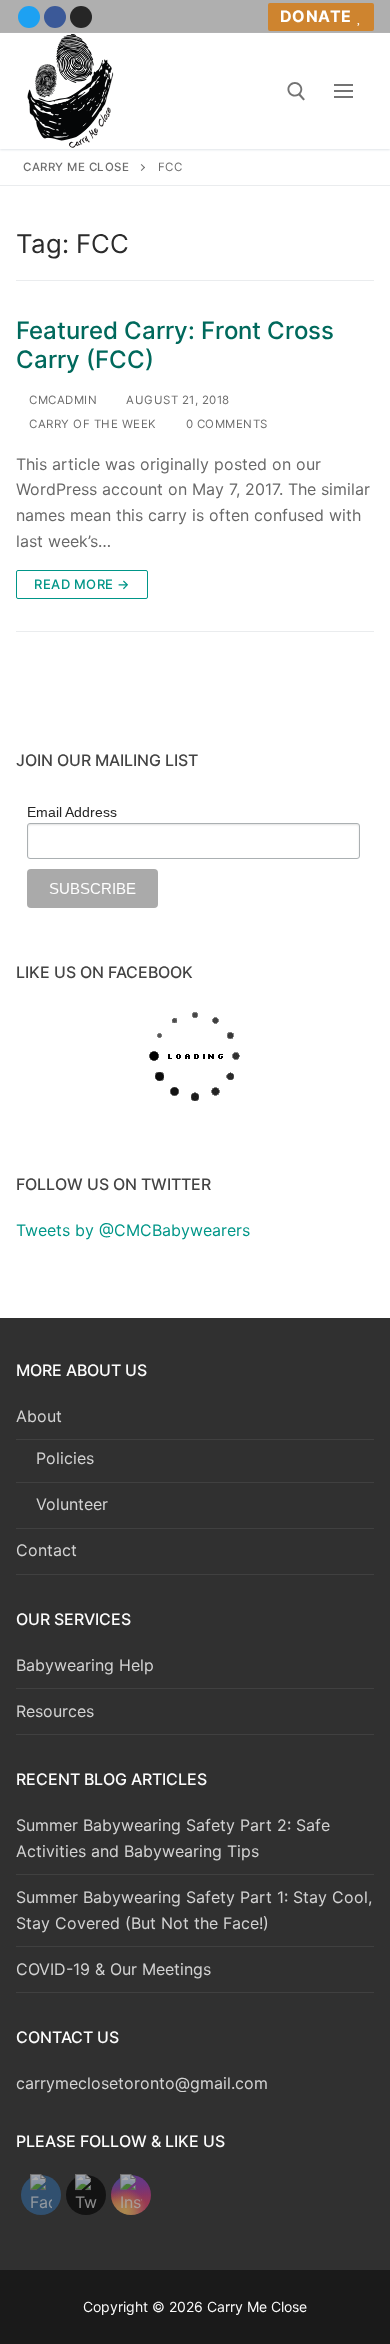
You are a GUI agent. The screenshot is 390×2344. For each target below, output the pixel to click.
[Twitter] (29, 17)
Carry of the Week (91, 424)
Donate (316, 16)
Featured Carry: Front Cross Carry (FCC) (175, 345)
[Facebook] (55, 17)
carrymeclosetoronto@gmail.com (142, 2083)
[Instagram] (81, 17)
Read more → (82, 584)
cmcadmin (61, 400)
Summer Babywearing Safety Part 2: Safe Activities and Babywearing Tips (173, 1838)
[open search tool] (296, 91)
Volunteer (72, 1504)
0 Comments (225, 424)
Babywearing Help (85, 1665)
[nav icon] (343, 91)
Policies (65, 1458)
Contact (46, 1550)
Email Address (72, 812)
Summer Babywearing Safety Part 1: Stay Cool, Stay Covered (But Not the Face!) (194, 1910)
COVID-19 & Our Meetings (113, 1969)
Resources (55, 1711)
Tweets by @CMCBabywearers (133, 1230)
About (39, 1416)
